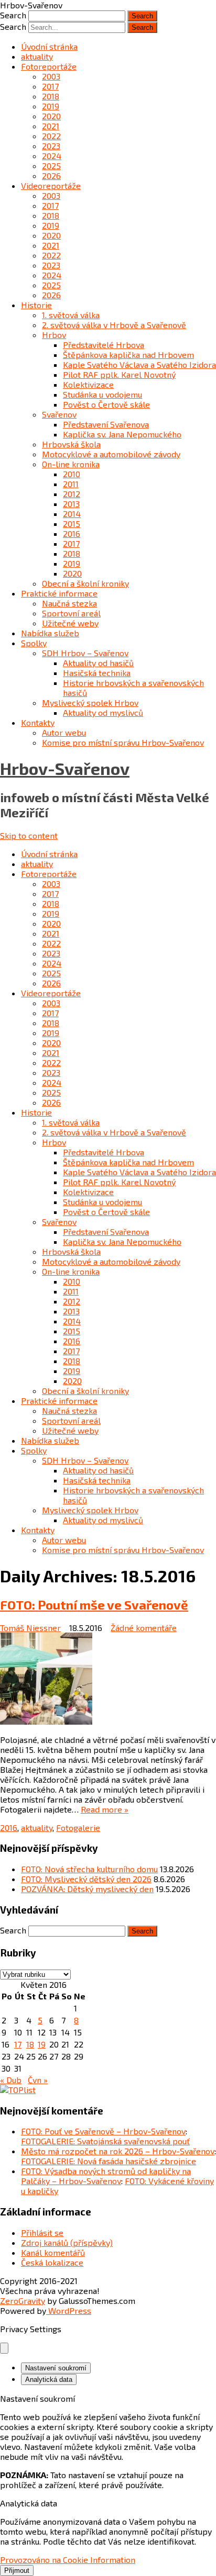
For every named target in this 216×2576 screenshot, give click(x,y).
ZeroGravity (23, 2301)
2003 (51, 76)
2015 (72, 524)
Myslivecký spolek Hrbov (90, 702)
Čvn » (38, 2080)
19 (42, 2044)
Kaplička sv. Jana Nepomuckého (122, 434)
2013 (71, 504)
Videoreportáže (51, 185)
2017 (50, 86)
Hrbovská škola (71, 444)
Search (13, 15)
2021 (51, 126)
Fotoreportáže (49, 66)
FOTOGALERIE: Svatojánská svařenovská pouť (105, 2141)
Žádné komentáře (144, 1628)
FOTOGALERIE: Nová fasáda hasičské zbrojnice (109, 2161)
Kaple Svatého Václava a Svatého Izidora (139, 364)
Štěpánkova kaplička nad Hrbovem (128, 355)
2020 (51, 116)
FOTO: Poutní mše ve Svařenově (94, 1605)
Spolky (34, 643)
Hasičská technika (97, 673)
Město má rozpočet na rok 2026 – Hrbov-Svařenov (118, 2151)
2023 (51, 146)
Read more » (105, 1809)
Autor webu (64, 732)
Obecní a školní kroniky (85, 583)
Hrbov (54, 335)
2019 (51, 106)
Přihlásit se (42, 2232)
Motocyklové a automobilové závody (111, 454)
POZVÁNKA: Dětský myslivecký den (87, 1889)
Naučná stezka (69, 603)
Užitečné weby (70, 623)
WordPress (69, 2310)
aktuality (37, 56)
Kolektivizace (88, 384)
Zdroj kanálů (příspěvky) (67, 2242)
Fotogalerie (78, 1827)
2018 (51, 96)
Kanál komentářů (53, 2252)
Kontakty (38, 722)
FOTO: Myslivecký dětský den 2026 (86, 1879)
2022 (51, 136)
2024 (52, 156)
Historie (36, 305)
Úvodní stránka (49, 46)
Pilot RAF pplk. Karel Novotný (119, 374)
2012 (72, 494)
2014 (72, 514)
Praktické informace (59, 593)
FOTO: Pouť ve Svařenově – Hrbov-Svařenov (103, 2131)
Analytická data (49, 2380)
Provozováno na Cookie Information (68, 2560)
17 (18, 2044)
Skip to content (29, 835)
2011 (71, 484)
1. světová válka (71, 315)
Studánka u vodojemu (102, 394)
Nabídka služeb (50, 633)
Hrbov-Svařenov (65, 768)
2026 (51, 176)
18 (30, 2044)
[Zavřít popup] (4, 2348)
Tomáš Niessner (30, 1628)
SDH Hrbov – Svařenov (85, 653)
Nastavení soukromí (56, 2368)
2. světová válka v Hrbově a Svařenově (114, 325)
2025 (51, 166)
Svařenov (59, 414)
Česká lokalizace (52, 2262)
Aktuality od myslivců (103, 712)
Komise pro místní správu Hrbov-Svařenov (123, 742)
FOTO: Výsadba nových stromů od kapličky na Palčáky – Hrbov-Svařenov (106, 2176)
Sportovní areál (71, 613)
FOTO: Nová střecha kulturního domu (89, 1869)
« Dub (11, 2080)
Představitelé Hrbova (104, 345)
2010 (72, 474)
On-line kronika (71, 464)
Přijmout (17, 2571)
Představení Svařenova (106, 424)
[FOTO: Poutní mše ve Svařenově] (108, 1679)
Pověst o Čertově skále (106, 404)
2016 (72, 533)
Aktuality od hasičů (98, 663)
